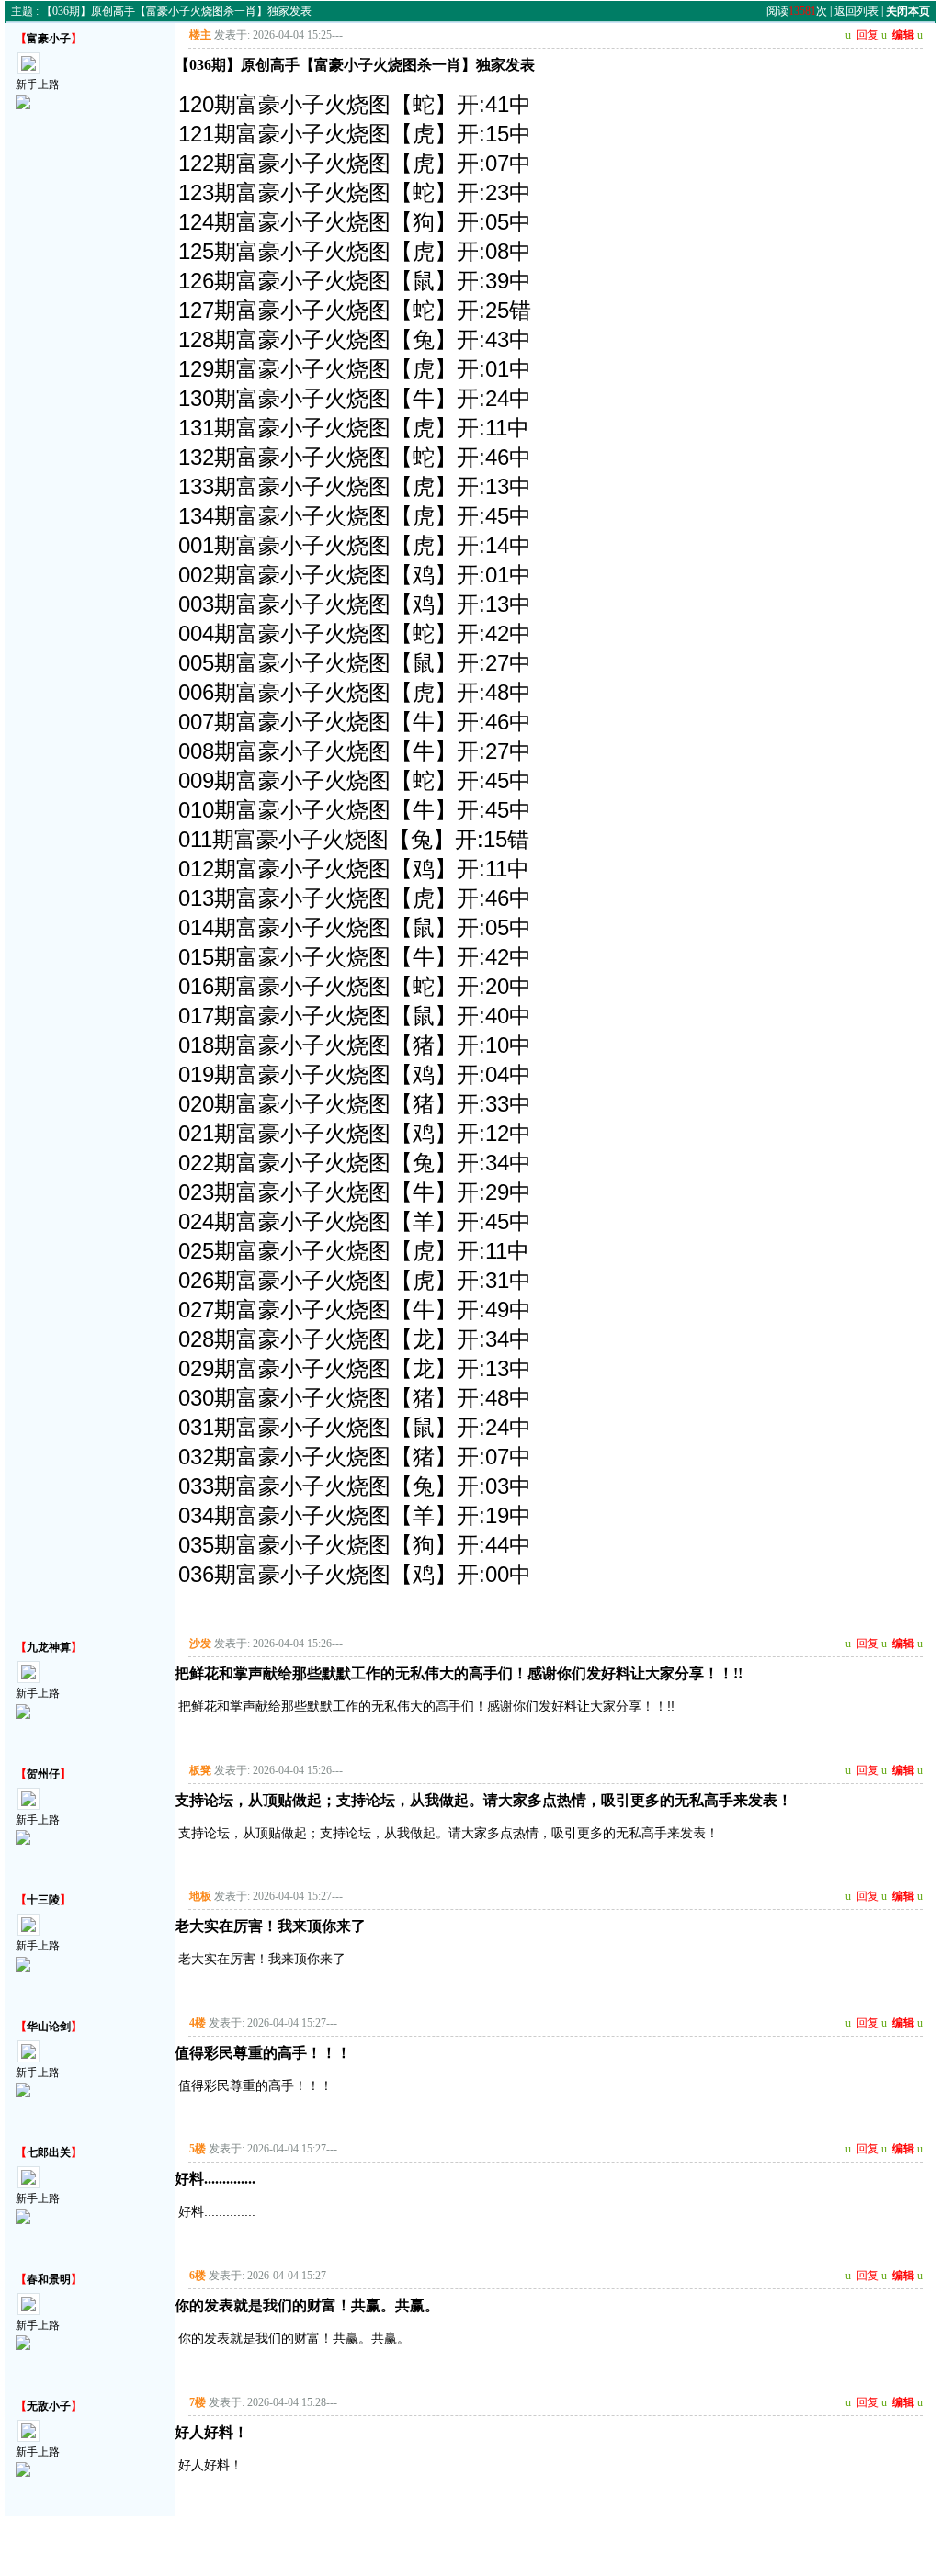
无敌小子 (49, 2406)
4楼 (198, 2023)
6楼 (198, 2276)
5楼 (198, 2149)
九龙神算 (49, 1647)
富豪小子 (49, 39)
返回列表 (856, 11)
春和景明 (49, 2279)
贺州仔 (43, 1774)
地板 (200, 1896)
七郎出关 (49, 2152)
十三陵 (43, 1900)
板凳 (200, 1770)
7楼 (198, 2402)
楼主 (200, 35)
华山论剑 (49, 2027)
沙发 (200, 1644)
